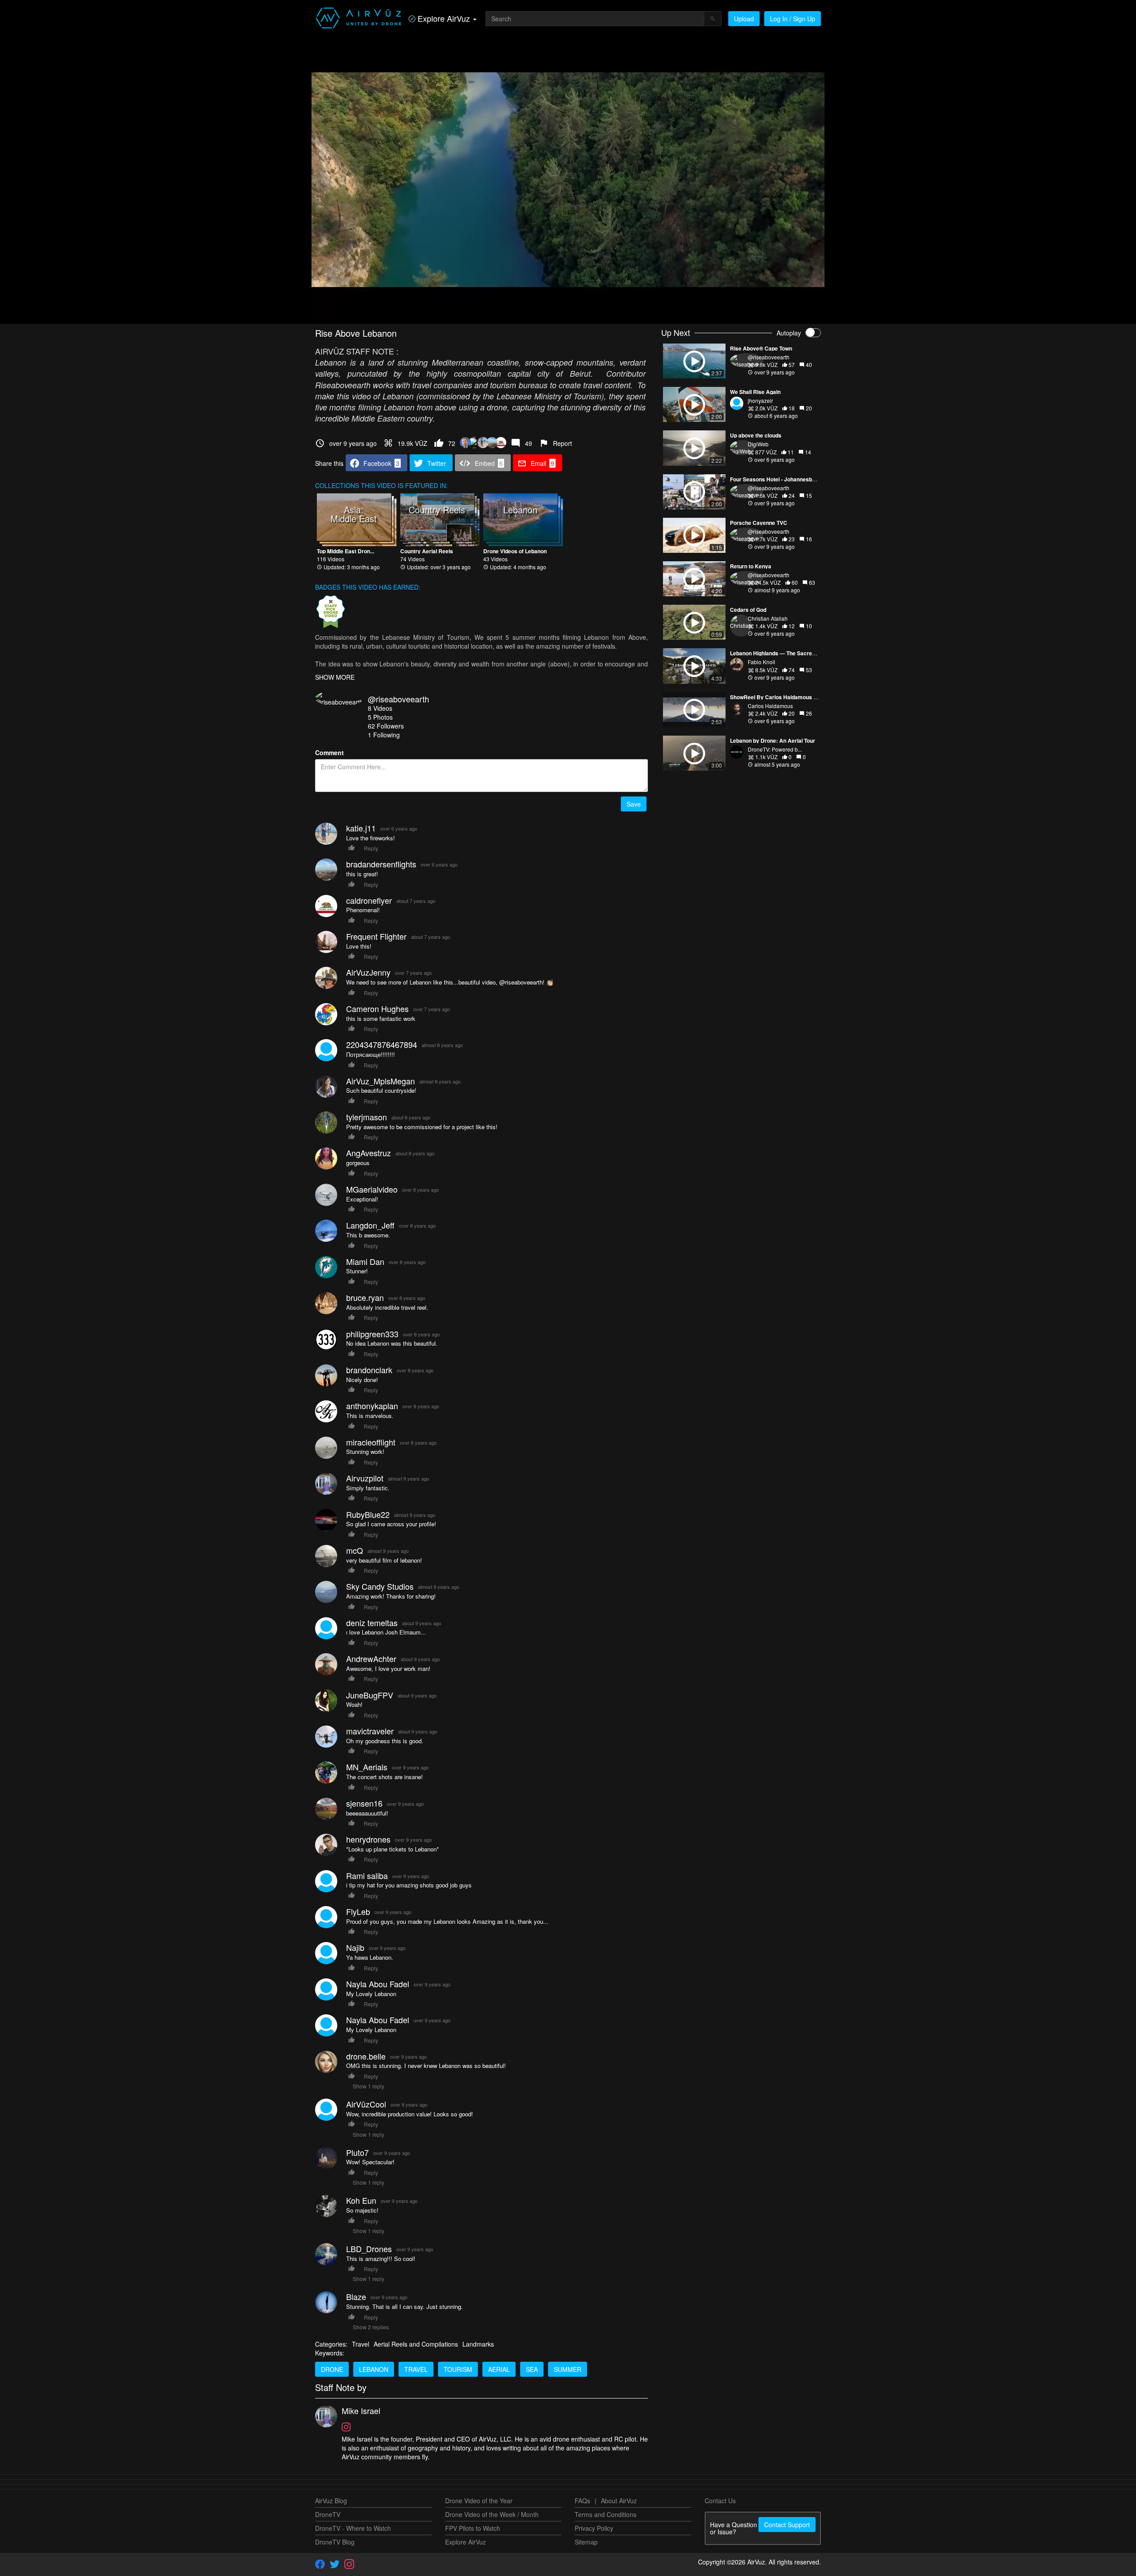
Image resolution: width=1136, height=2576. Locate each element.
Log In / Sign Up (793, 19)
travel (416, 2369)
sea (532, 2369)
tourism (458, 2369)
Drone (332, 2369)
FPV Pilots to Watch (473, 2528)
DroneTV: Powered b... (775, 749)
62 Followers (386, 726)
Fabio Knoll (761, 662)
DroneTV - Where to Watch (353, 2528)
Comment (329, 752)
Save (634, 804)
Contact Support (787, 2525)
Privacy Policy (594, 2528)
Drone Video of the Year (479, 2501)
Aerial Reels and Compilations (416, 2344)
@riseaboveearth (398, 699)
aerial (499, 2369)
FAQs (582, 2501)
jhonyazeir (760, 400)
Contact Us (720, 2501)
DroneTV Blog (335, 2542)
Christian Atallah (768, 618)
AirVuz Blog (331, 2501)
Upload (744, 19)
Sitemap (586, 2542)
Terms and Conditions (605, 2514)
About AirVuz (619, 2501)
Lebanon (374, 2369)
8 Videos (380, 708)
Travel (361, 2344)
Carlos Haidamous (770, 706)
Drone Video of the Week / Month (492, 2514)
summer (568, 2369)
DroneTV (328, 2514)
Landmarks (478, 2344)
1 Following (384, 735)
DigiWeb (758, 444)
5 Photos (380, 717)
